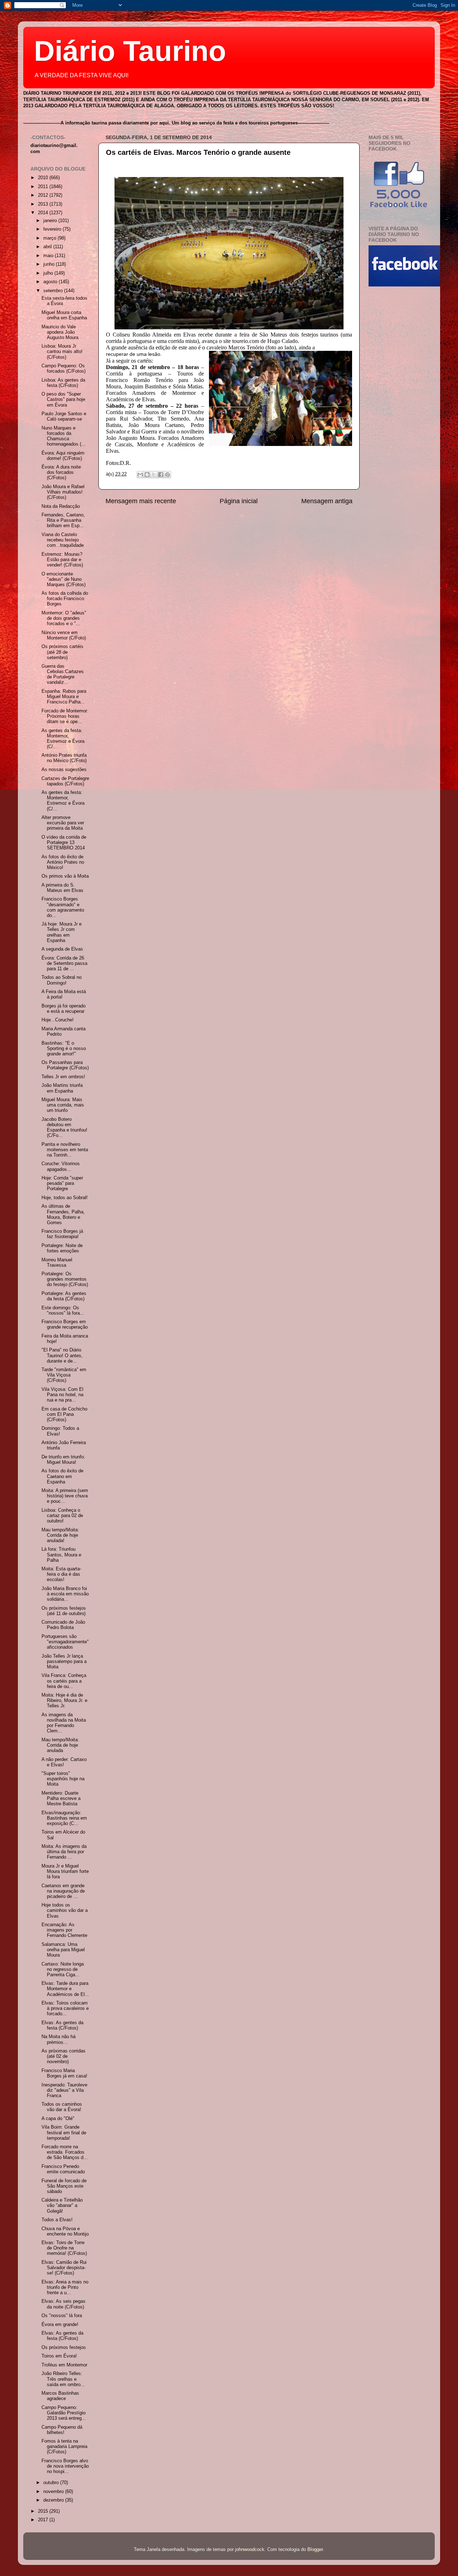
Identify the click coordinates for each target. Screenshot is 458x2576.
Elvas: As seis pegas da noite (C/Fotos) (64, 2304)
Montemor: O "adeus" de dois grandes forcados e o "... (64, 618)
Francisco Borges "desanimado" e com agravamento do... (63, 907)
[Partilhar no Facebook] (161, 475)
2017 (44, 2520)
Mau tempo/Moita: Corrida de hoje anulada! (60, 1535)
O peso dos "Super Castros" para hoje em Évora (63, 399)
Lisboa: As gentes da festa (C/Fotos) (63, 383)
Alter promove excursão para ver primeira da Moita (63, 823)
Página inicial (239, 501)
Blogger (315, 2550)
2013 (44, 204)
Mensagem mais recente (141, 501)
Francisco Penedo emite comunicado (63, 2169)
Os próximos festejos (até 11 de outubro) (64, 1611)
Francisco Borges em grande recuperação (65, 1324)
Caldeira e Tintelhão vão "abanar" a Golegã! (62, 2205)
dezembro (54, 2500)
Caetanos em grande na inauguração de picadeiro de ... (63, 1891)
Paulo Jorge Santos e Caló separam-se (64, 416)
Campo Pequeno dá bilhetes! (62, 2430)
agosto (51, 282)
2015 (44, 2511)
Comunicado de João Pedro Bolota (63, 1625)
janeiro (51, 221)
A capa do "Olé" (58, 2119)
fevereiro (53, 229)
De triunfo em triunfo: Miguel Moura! (63, 1460)
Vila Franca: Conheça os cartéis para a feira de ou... (64, 1681)
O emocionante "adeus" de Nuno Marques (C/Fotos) (64, 579)
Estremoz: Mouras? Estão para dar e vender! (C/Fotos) (62, 560)
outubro (52, 2483)
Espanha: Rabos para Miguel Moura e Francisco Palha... (64, 697)
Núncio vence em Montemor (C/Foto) (64, 635)
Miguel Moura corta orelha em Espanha (64, 315)
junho (50, 264)
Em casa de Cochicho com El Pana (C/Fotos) (64, 1414)
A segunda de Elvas (62, 949)
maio (49, 256)
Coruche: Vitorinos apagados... (61, 1166)
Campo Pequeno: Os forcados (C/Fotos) (64, 369)
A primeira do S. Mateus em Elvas (62, 888)
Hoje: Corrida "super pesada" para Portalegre (62, 1183)
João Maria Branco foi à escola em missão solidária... (65, 1594)
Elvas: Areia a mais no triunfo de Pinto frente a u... (65, 2287)
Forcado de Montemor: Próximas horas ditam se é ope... (65, 716)
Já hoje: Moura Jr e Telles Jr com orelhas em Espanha (62, 932)
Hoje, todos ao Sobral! (65, 1198)
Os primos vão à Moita (65, 876)
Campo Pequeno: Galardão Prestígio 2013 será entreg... (64, 2413)
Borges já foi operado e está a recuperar (64, 1009)
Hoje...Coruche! (58, 1020)
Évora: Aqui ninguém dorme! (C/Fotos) (63, 456)
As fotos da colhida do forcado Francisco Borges (65, 599)
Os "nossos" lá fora (62, 2316)
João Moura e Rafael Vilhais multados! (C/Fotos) (63, 492)
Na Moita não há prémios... (59, 2039)
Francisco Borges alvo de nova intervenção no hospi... (65, 2466)
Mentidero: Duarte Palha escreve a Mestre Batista (61, 1799)
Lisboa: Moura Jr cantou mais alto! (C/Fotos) (62, 352)
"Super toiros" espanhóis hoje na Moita (63, 1779)
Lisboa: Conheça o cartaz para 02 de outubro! (62, 1516)
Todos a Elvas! (57, 2220)
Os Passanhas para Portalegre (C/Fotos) (65, 1065)
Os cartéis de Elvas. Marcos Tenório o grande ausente (198, 152)
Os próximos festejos (64, 2347)
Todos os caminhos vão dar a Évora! (62, 2107)
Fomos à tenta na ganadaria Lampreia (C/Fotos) (64, 2447)
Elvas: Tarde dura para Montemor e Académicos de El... (65, 1989)
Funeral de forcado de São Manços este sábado (64, 2186)
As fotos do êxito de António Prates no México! (63, 862)
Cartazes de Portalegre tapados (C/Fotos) (65, 781)
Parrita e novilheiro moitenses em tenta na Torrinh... (65, 1150)
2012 (44, 195)
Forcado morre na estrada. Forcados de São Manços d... (65, 2152)
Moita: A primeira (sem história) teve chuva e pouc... (65, 1496)
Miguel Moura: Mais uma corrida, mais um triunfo (63, 1105)
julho (49, 273)
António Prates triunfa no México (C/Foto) (64, 758)
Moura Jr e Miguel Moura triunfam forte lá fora (65, 1871)
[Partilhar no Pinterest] (167, 475)
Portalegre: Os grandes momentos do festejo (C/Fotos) (65, 1279)
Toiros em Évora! (59, 2356)
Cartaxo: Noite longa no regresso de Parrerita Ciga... (63, 1969)
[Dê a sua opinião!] (147, 475)
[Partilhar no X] (154, 475)
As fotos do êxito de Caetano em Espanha (62, 1476)
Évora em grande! (60, 2325)
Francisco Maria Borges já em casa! (64, 2073)
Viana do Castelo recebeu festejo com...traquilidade (63, 540)
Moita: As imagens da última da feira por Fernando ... (64, 1852)
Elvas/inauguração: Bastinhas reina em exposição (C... (64, 1818)
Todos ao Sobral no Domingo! (62, 980)
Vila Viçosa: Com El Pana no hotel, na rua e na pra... (62, 1395)
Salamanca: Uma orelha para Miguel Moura (63, 1950)
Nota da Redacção (61, 506)
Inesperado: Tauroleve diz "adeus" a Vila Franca (64, 2090)
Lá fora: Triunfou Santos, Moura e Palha (61, 1555)
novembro (54, 2492)
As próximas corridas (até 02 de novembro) (64, 2056)
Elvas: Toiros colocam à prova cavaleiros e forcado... (65, 2008)
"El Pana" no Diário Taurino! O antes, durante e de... (62, 1355)
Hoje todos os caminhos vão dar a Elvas (65, 1910)
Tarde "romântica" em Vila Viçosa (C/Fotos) (64, 1375)
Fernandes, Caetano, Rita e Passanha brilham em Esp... (63, 520)
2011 (44, 187)
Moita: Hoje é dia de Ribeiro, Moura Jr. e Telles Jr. (64, 1701)
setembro (54, 291)
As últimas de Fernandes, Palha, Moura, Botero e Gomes (63, 1214)
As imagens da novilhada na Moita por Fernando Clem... (64, 1723)
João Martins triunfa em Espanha (62, 1088)
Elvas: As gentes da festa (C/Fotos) (62, 2025)
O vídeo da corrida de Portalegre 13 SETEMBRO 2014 (64, 843)
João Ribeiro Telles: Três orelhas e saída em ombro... (63, 2379)
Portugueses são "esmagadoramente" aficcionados (65, 1642)
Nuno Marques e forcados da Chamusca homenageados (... (64, 436)
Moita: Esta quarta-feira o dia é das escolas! (61, 1574)
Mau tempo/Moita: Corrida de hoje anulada (60, 1745)
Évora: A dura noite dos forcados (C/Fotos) (61, 472)
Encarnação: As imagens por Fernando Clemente (64, 1930)
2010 (44, 178)
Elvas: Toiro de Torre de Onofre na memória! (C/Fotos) (64, 2248)
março (50, 238)
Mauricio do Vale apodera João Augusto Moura (60, 332)
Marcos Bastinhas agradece (60, 2396)
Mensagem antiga (327, 501)
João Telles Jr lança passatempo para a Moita (64, 1662)
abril (48, 247)
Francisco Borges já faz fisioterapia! (62, 1234)
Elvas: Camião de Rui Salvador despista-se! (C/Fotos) (64, 2268)
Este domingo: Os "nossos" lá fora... (63, 1311)
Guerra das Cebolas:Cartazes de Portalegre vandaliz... (63, 674)
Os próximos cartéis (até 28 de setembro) (62, 652)
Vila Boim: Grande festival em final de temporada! (64, 2133)
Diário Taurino (130, 51)
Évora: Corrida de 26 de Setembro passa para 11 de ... (64, 963)
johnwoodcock (250, 2550)
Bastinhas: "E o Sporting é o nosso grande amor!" (64, 1049)
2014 (44, 213)
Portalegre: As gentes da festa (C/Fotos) (64, 1296)
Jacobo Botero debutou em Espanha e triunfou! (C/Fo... (64, 1127)
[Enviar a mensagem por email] (140, 475)
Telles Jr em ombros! (63, 1077)
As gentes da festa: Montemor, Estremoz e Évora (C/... (63, 739)
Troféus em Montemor (64, 2365)
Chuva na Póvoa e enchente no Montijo (65, 2231)
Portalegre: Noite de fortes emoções (62, 1248)
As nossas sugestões (64, 770)
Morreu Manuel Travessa (57, 1263)
